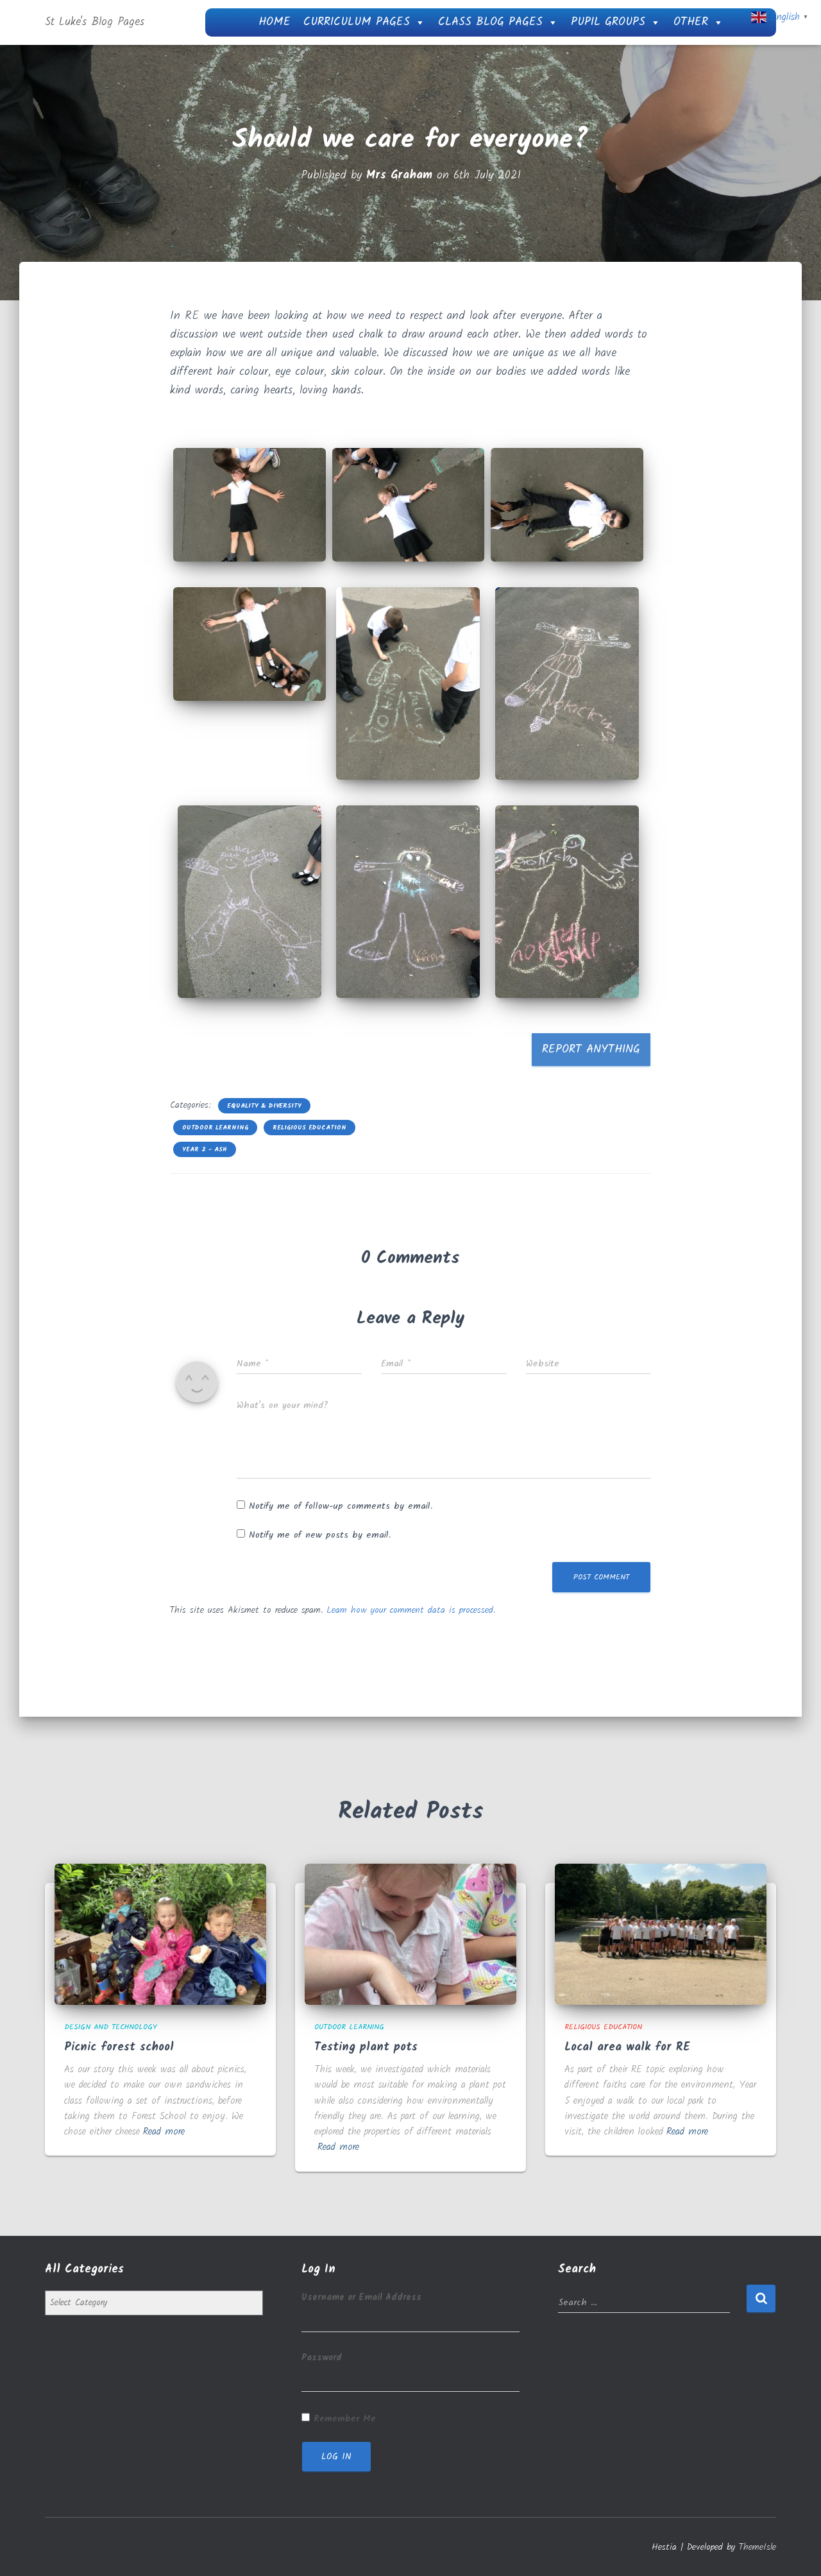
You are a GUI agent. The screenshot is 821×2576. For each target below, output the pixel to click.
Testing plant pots (366, 2048)
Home (275, 22)
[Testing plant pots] (410, 1934)
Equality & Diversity (264, 1106)
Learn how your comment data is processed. (411, 1610)
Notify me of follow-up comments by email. (341, 1506)
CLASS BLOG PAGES (490, 22)
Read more (164, 2132)
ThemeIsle (758, 2547)
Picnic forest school (119, 2048)
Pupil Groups (608, 22)
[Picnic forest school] (160, 1934)
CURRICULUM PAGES (357, 22)
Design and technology (111, 2027)
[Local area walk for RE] (661, 1934)
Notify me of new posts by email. (320, 1535)
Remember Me (345, 2419)
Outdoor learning (215, 1128)
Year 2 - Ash (205, 1149)
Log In (336, 2457)
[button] (250, 505)
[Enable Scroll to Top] (796, 2550)
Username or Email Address (361, 2297)
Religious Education (309, 1128)
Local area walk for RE (627, 2048)
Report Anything (591, 1050)
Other (691, 22)
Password (322, 2358)
